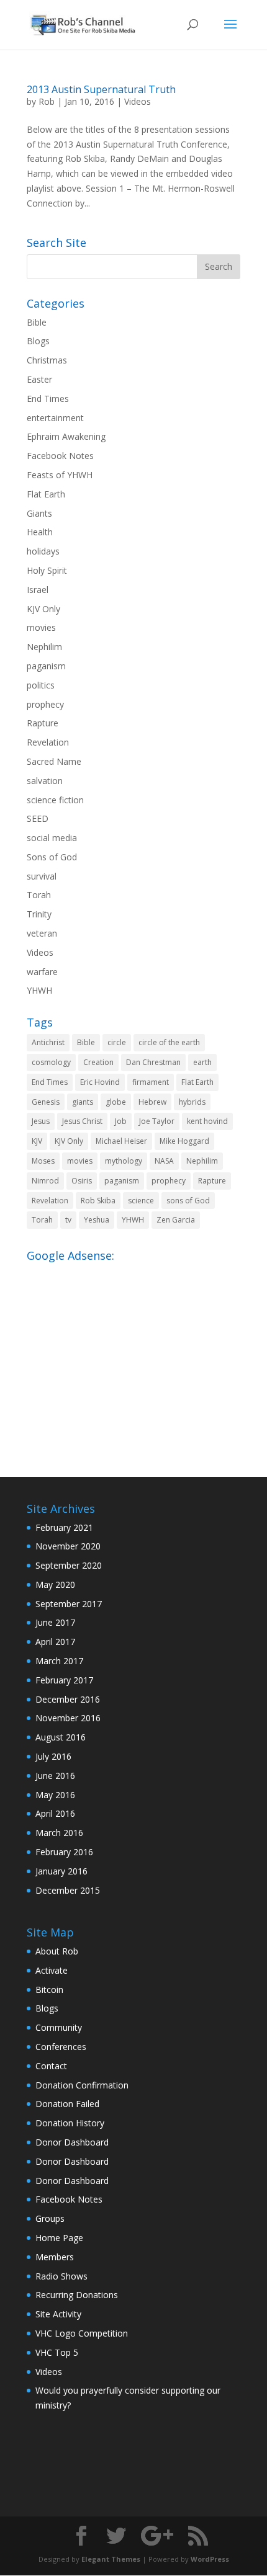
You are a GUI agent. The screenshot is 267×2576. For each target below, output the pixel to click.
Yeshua (97, 1220)
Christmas (47, 360)
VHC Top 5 (57, 2352)
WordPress (210, 2559)
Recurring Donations (77, 2295)
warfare (42, 972)
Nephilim (44, 647)
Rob (47, 101)
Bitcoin (49, 1990)
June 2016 (55, 1776)
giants (83, 1102)
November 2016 (68, 1718)
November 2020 (68, 1546)
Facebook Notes (60, 456)
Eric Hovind (100, 1082)
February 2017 (64, 1680)
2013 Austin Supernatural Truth (101, 89)
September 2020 (69, 1565)
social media (52, 838)
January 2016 (61, 1871)
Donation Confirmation (82, 2085)
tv (68, 1220)
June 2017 (55, 1622)
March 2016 (59, 1833)
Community (59, 2027)
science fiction (55, 800)
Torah (39, 895)
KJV (37, 1141)
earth (202, 1062)
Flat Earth (46, 494)
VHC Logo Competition (82, 2333)
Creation (98, 1062)
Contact (51, 2066)
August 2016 (61, 1737)
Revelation (48, 742)
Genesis (46, 1102)
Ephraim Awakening (66, 436)
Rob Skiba (98, 1201)
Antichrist (48, 1042)
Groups (50, 2218)
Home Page (59, 2238)
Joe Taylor (157, 1121)
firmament (151, 1082)
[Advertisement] (133, 1354)
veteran (42, 933)
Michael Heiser (121, 1141)
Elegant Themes (111, 2559)
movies (41, 627)
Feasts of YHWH (60, 475)
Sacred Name (54, 761)
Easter (39, 379)
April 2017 (55, 1642)
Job (121, 1121)
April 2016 (55, 1813)
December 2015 (68, 1890)
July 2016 (53, 1756)
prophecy (45, 704)
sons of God (188, 1201)
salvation (45, 781)
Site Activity (58, 2314)
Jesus (41, 1121)
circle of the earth (169, 1042)
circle (117, 1042)
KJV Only (43, 609)
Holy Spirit (47, 570)
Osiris (82, 1181)
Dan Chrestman (153, 1062)
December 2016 (68, 1699)
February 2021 (64, 1527)
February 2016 (64, 1852)
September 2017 (69, 1604)
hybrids (192, 1102)
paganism (46, 666)
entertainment (55, 418)
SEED (38, 818)
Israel (38, 590)
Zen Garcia (176, 1220)
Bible (37, 322)
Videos (138, 101)
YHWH (39, 990)
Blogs (38, 341)
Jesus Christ (82, 1121)
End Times (48, 399)
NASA (164, 1161)
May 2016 (55, 1795)
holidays (43, 551)
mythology (124, 1161)
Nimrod (45, 1181)
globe (116, 1102)
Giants (39, 513)
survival (42, 876)
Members (55, 2257)
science (141, 1201)
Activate (52, 1970)
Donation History (70, 2123)
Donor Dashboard (72, 2142)
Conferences (61, 2047)
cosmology (51, 1062)
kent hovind (207, 1121)
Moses (43, 1161)
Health (40, 532)
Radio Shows (61, 2276)
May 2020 (55, 1584)
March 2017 (59, 1661)
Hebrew (152, 1102)
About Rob (57, 1951)
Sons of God (52, 857)
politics (41, 685)
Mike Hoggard (184, 1141)
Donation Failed (67, 2104)
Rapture (43, 723)
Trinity (39, 914)
